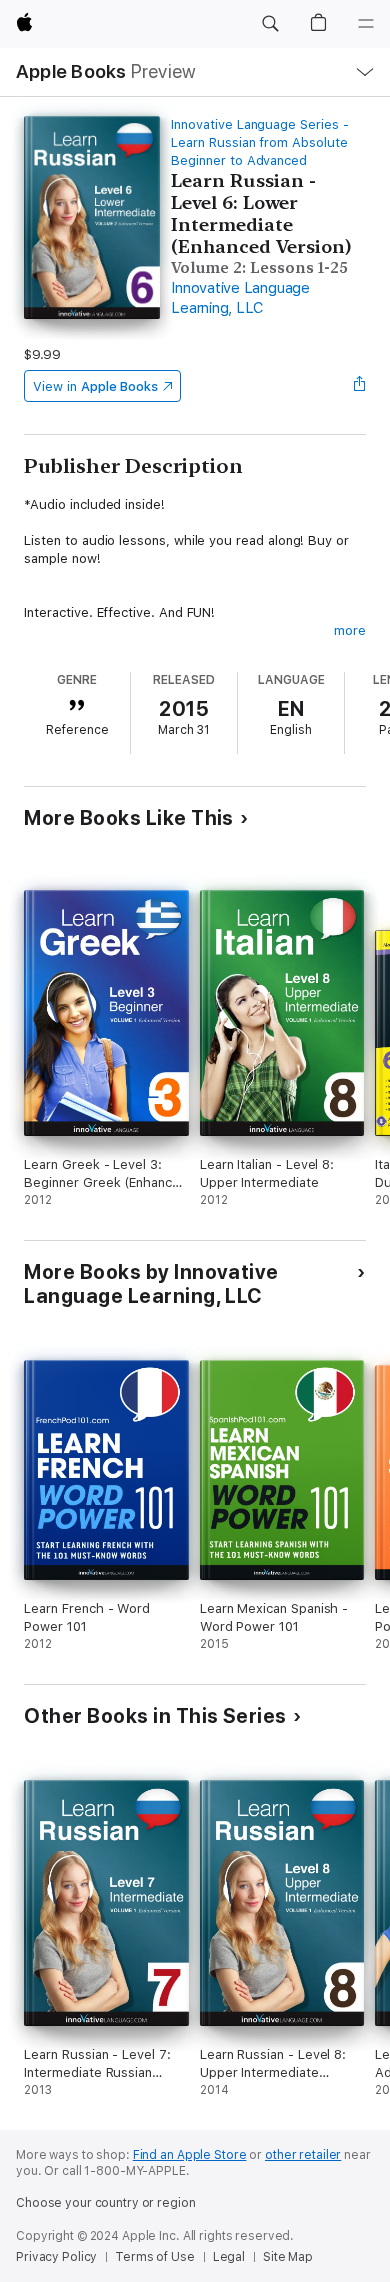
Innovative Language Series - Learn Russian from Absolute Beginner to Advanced (259, 142)
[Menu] (366, 24)
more (350, 630)
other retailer (303, 2155)
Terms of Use (155, 2257)
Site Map (288, 2257)
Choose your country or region (106, 2203)
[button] (270, 24)
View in (95, 386)
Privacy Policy (56, 2257)
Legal (229, 2257)
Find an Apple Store (190, 2155)
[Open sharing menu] (360, 386)
